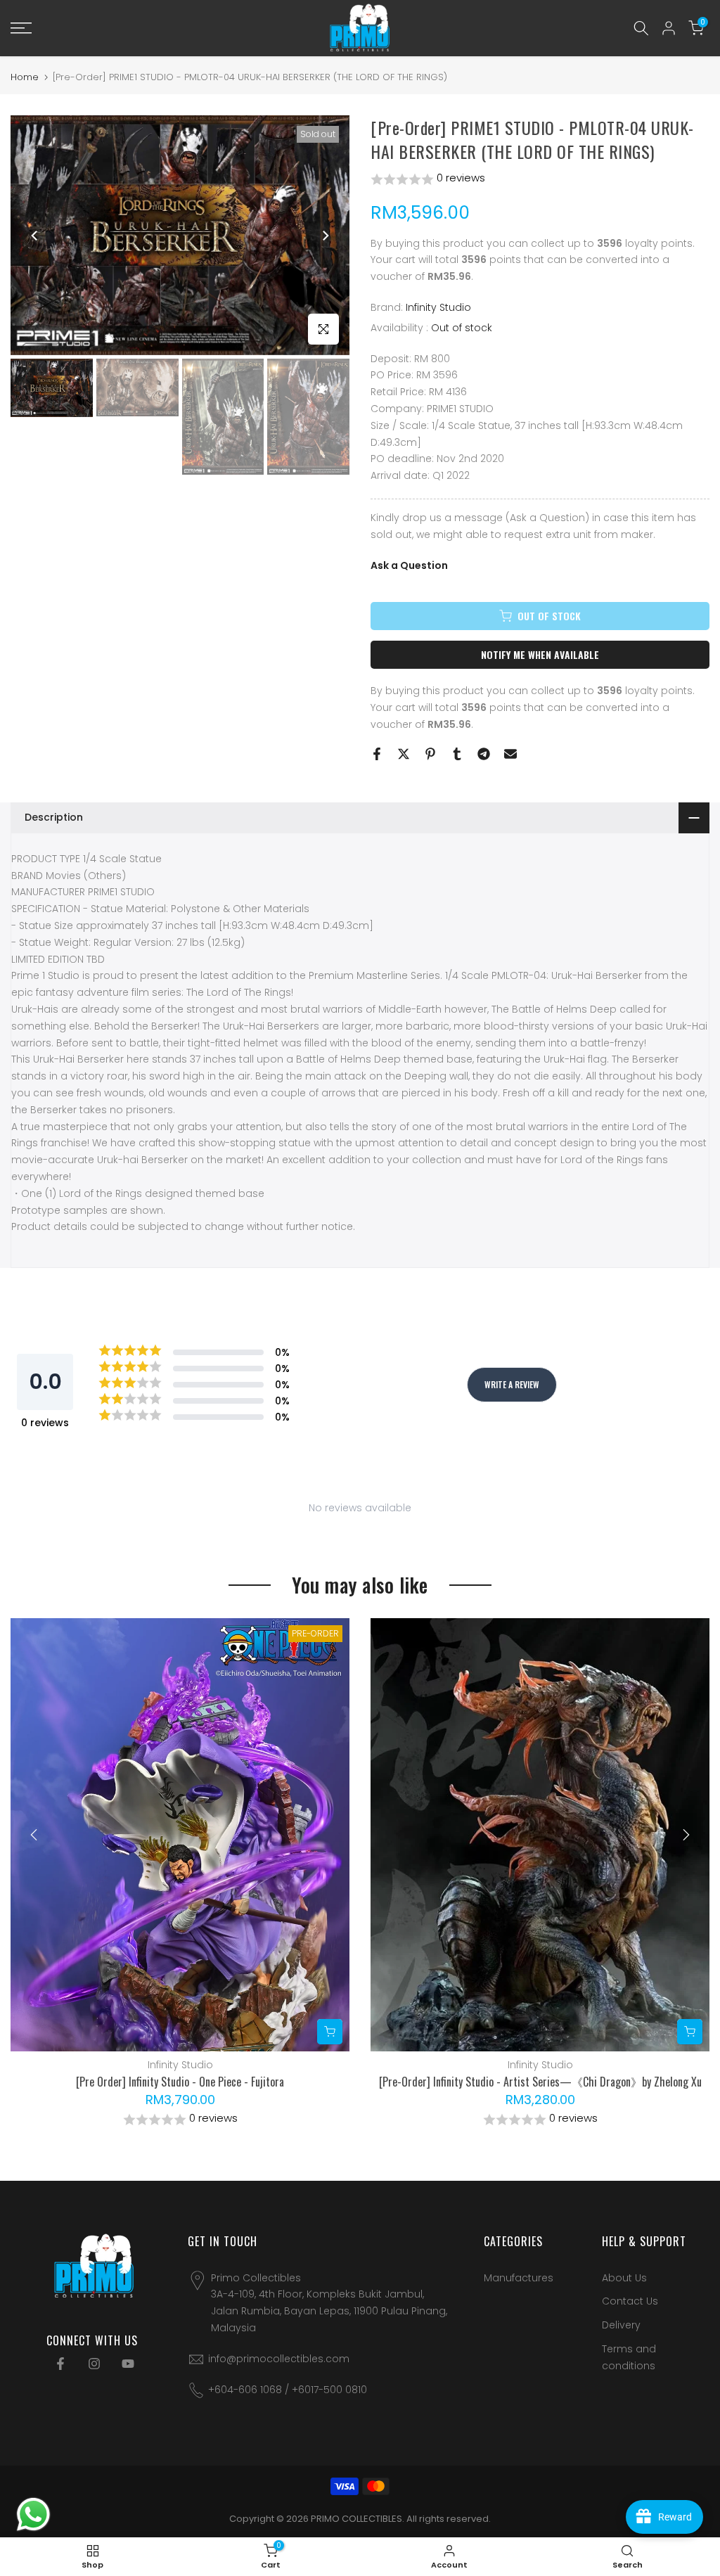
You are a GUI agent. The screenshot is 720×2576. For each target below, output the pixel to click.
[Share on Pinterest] (430, 754)
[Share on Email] (510, 754)
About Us (624, 2278)
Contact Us (630, 2301)
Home (25, 77)
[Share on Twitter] (404, 754)
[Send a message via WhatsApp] (33, 2514)
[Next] (325, 236)
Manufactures (519, 2278)
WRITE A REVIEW (512, 1384)
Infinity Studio (438, 307)
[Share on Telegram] (484, 754)
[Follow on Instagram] (94, 2364)
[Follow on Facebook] (60, 2364)
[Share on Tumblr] (457, 754)
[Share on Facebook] (377, 754)
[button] (540, 179)
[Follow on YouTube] (128, 2364)
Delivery (621, 2325)
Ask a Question (409, 565)
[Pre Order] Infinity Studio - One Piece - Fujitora (180, 2082)
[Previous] (35, 236)
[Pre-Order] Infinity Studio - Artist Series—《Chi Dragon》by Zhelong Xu (540, 2082)
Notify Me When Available (540, 654)
